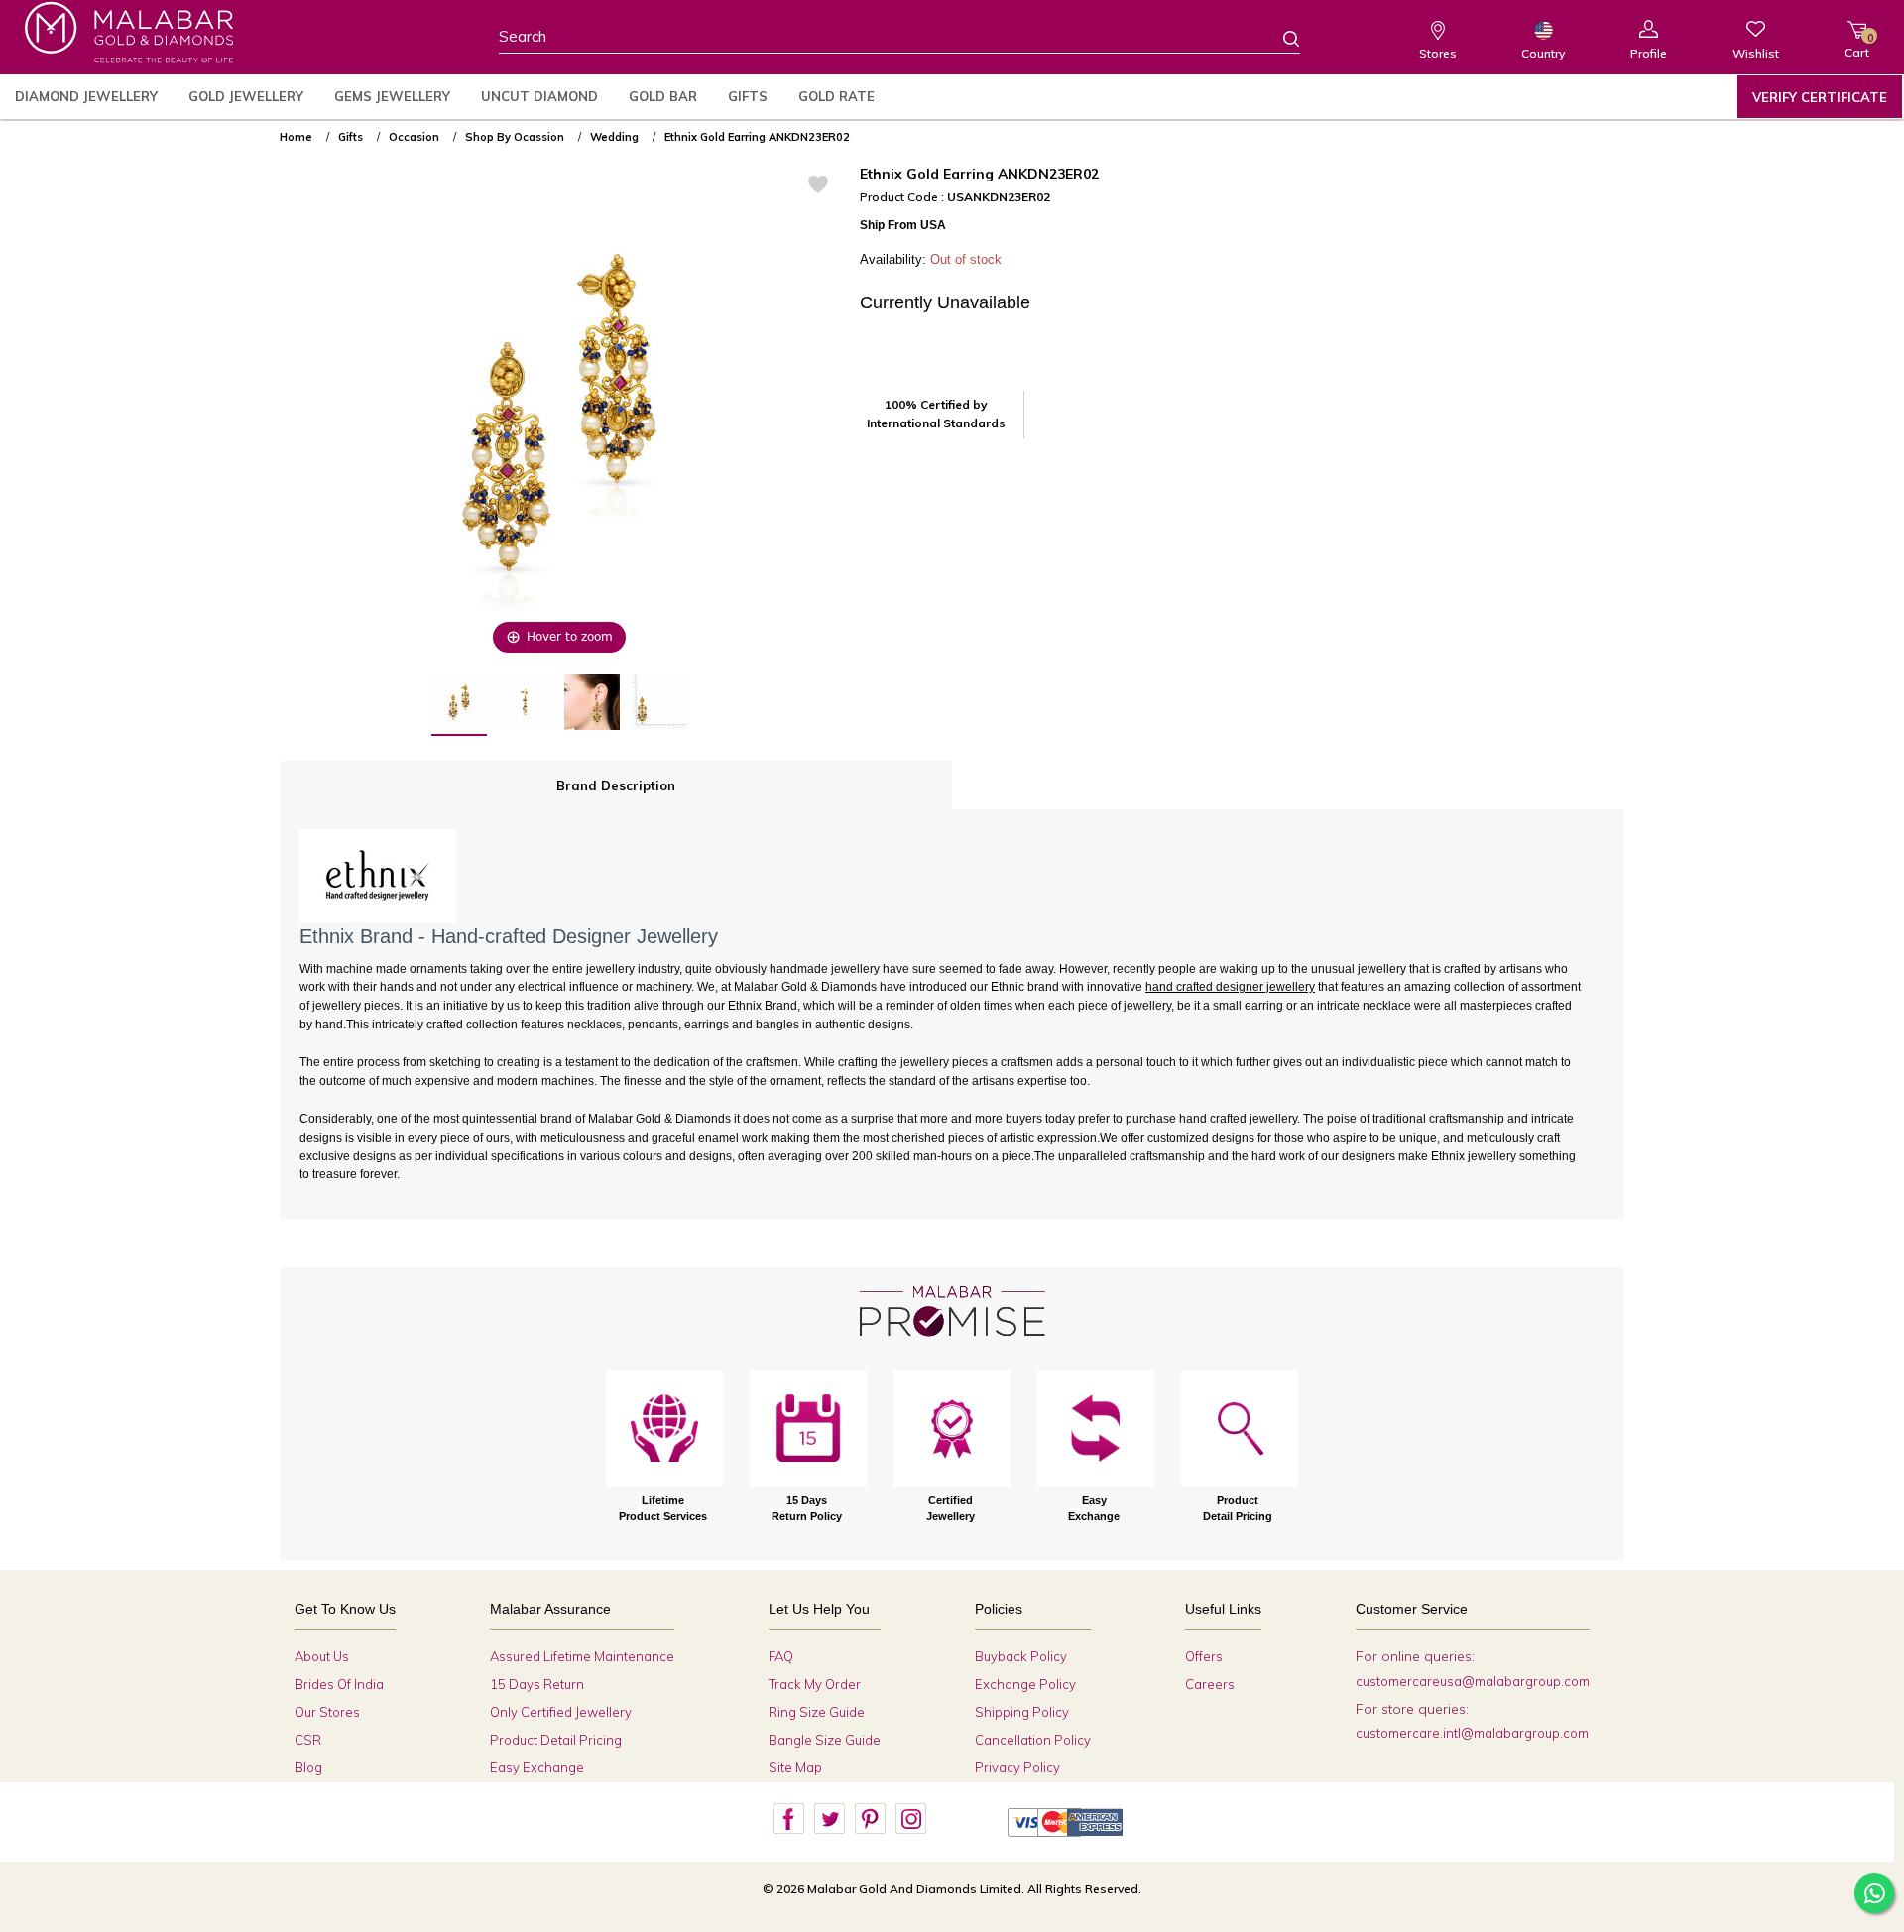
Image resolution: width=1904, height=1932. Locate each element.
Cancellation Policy (1033, 1740)
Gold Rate (836, 96)
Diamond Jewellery (86, 96)
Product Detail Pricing (556, 1740)
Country (1543, 53)
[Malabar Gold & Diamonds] (129, 32)
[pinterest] (870, 1819)
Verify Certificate (1820, 97)
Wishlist (1756, 53)
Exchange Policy (1025, 1684)
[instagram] (910, 1819)
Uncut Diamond (539, 96)
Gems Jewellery (392, 96)
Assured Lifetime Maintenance (582, 1656)
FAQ (781, 1656)
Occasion (414, 137)
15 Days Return (537, 1684)
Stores (1438, 53)
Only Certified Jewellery (561, 1712)
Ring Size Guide (817, 1712)
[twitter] (829, 1819)
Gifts (748, 96)
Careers (1210, 1684)
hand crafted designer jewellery (1230, 987)
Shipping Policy (1022, 1712)
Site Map (795, 1767)
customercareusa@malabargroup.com (1473, 1681)
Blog (308, 1767)
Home (296, 137)
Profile (1649, 53)
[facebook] (788, 1819)
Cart (1857, 45)
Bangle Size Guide (825, 1740)
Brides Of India (339, 1684)
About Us (322, 1656)
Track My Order (815, 1684)
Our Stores (327, 1712)
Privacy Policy (1017, 1767)
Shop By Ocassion (515, 137)
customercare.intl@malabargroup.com (1472, 1733)
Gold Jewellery (246, 96)
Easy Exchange (537, 1767)
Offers (1204, 1656)
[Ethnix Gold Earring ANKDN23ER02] (459, 705)
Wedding (614, 137)
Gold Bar (663, 96)
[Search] (1279, 38)
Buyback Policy (1021, 1656)
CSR (308, 1740)
